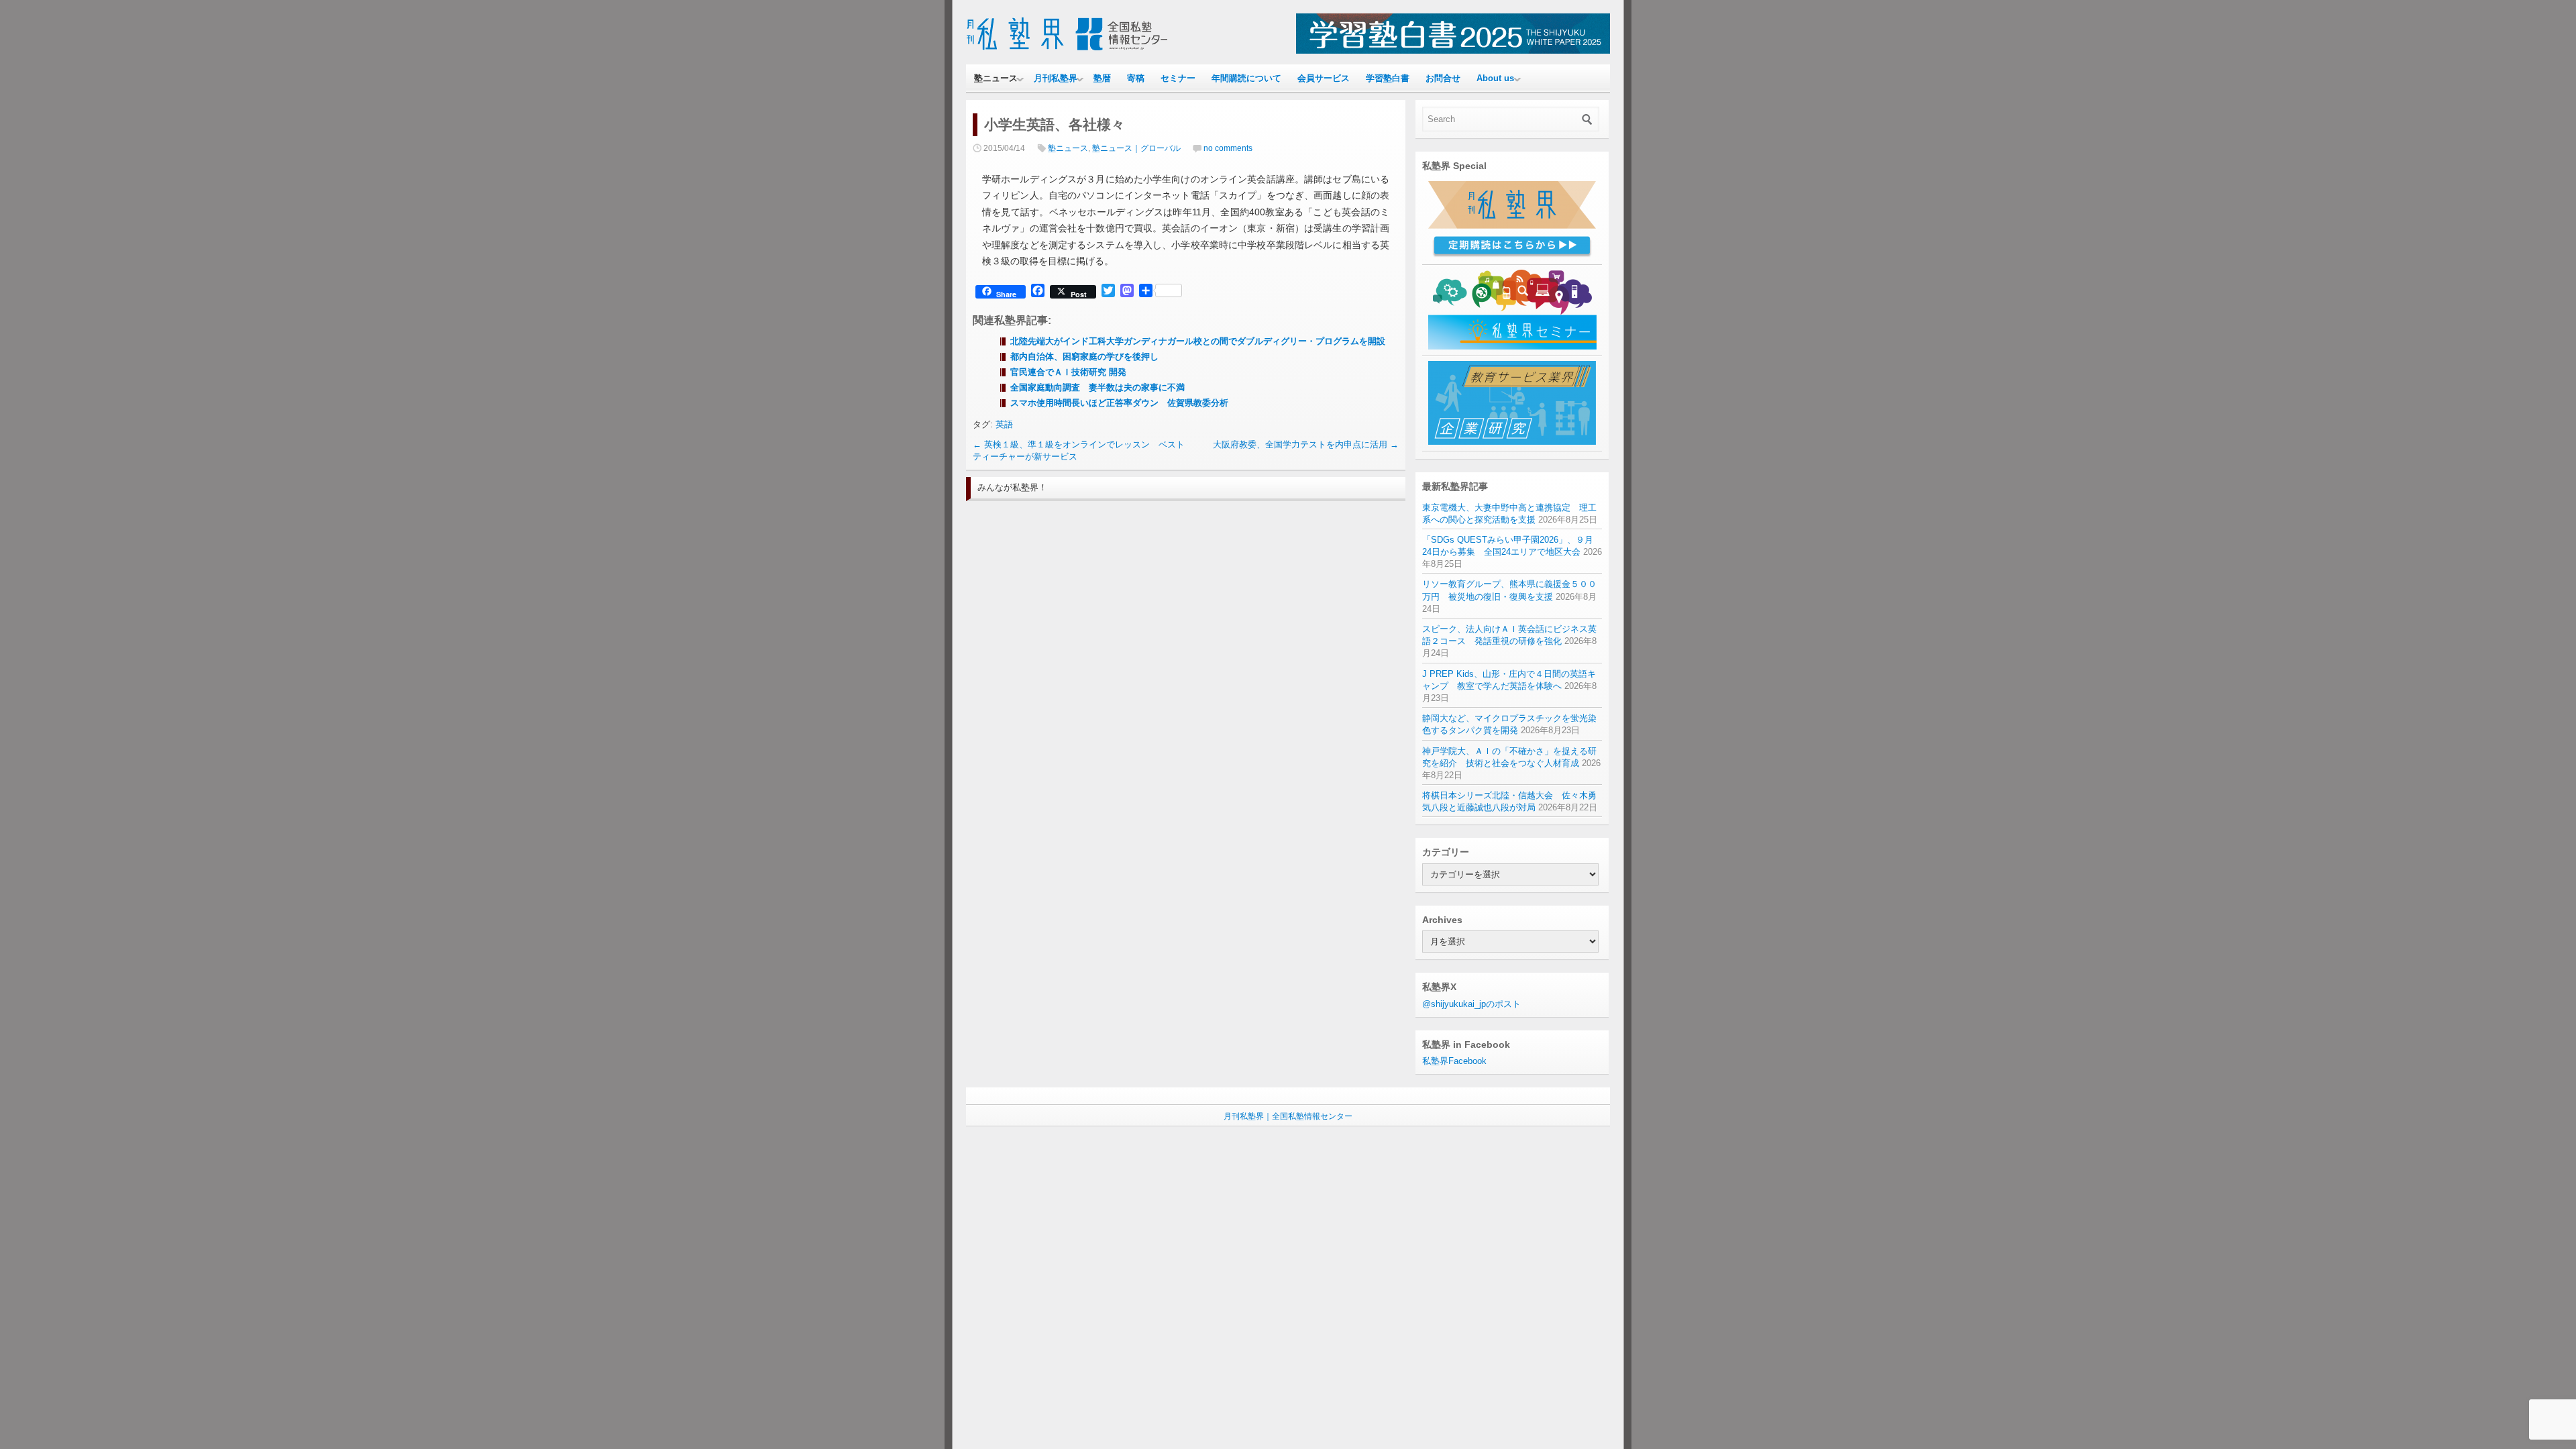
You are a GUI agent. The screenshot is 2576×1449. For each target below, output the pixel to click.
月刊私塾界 (1056, 78)
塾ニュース (996, 78)
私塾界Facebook (1454, 1061)
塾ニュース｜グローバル (1136, 148)
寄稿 (1136, 78)
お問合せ (1443, 78)
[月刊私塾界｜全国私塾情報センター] (1067, 51)
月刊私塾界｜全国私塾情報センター (1288, 1116)
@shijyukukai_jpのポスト (1471, 1004)
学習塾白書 (1388, 78)
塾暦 (1102, 78)
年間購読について (1246, 78)
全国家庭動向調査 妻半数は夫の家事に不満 (1097, 387)
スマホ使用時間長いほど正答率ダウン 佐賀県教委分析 (1119, 403)
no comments (1228, 148)
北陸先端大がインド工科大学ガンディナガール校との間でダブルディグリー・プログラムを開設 (1198, 341)
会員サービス (1324, 78)
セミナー (1178, 78)
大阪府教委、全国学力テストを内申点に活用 (1306, 444)
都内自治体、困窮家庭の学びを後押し (1084, 357)
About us (1495, 78)
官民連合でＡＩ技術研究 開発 (1068, 372)
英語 (1004, 424)
